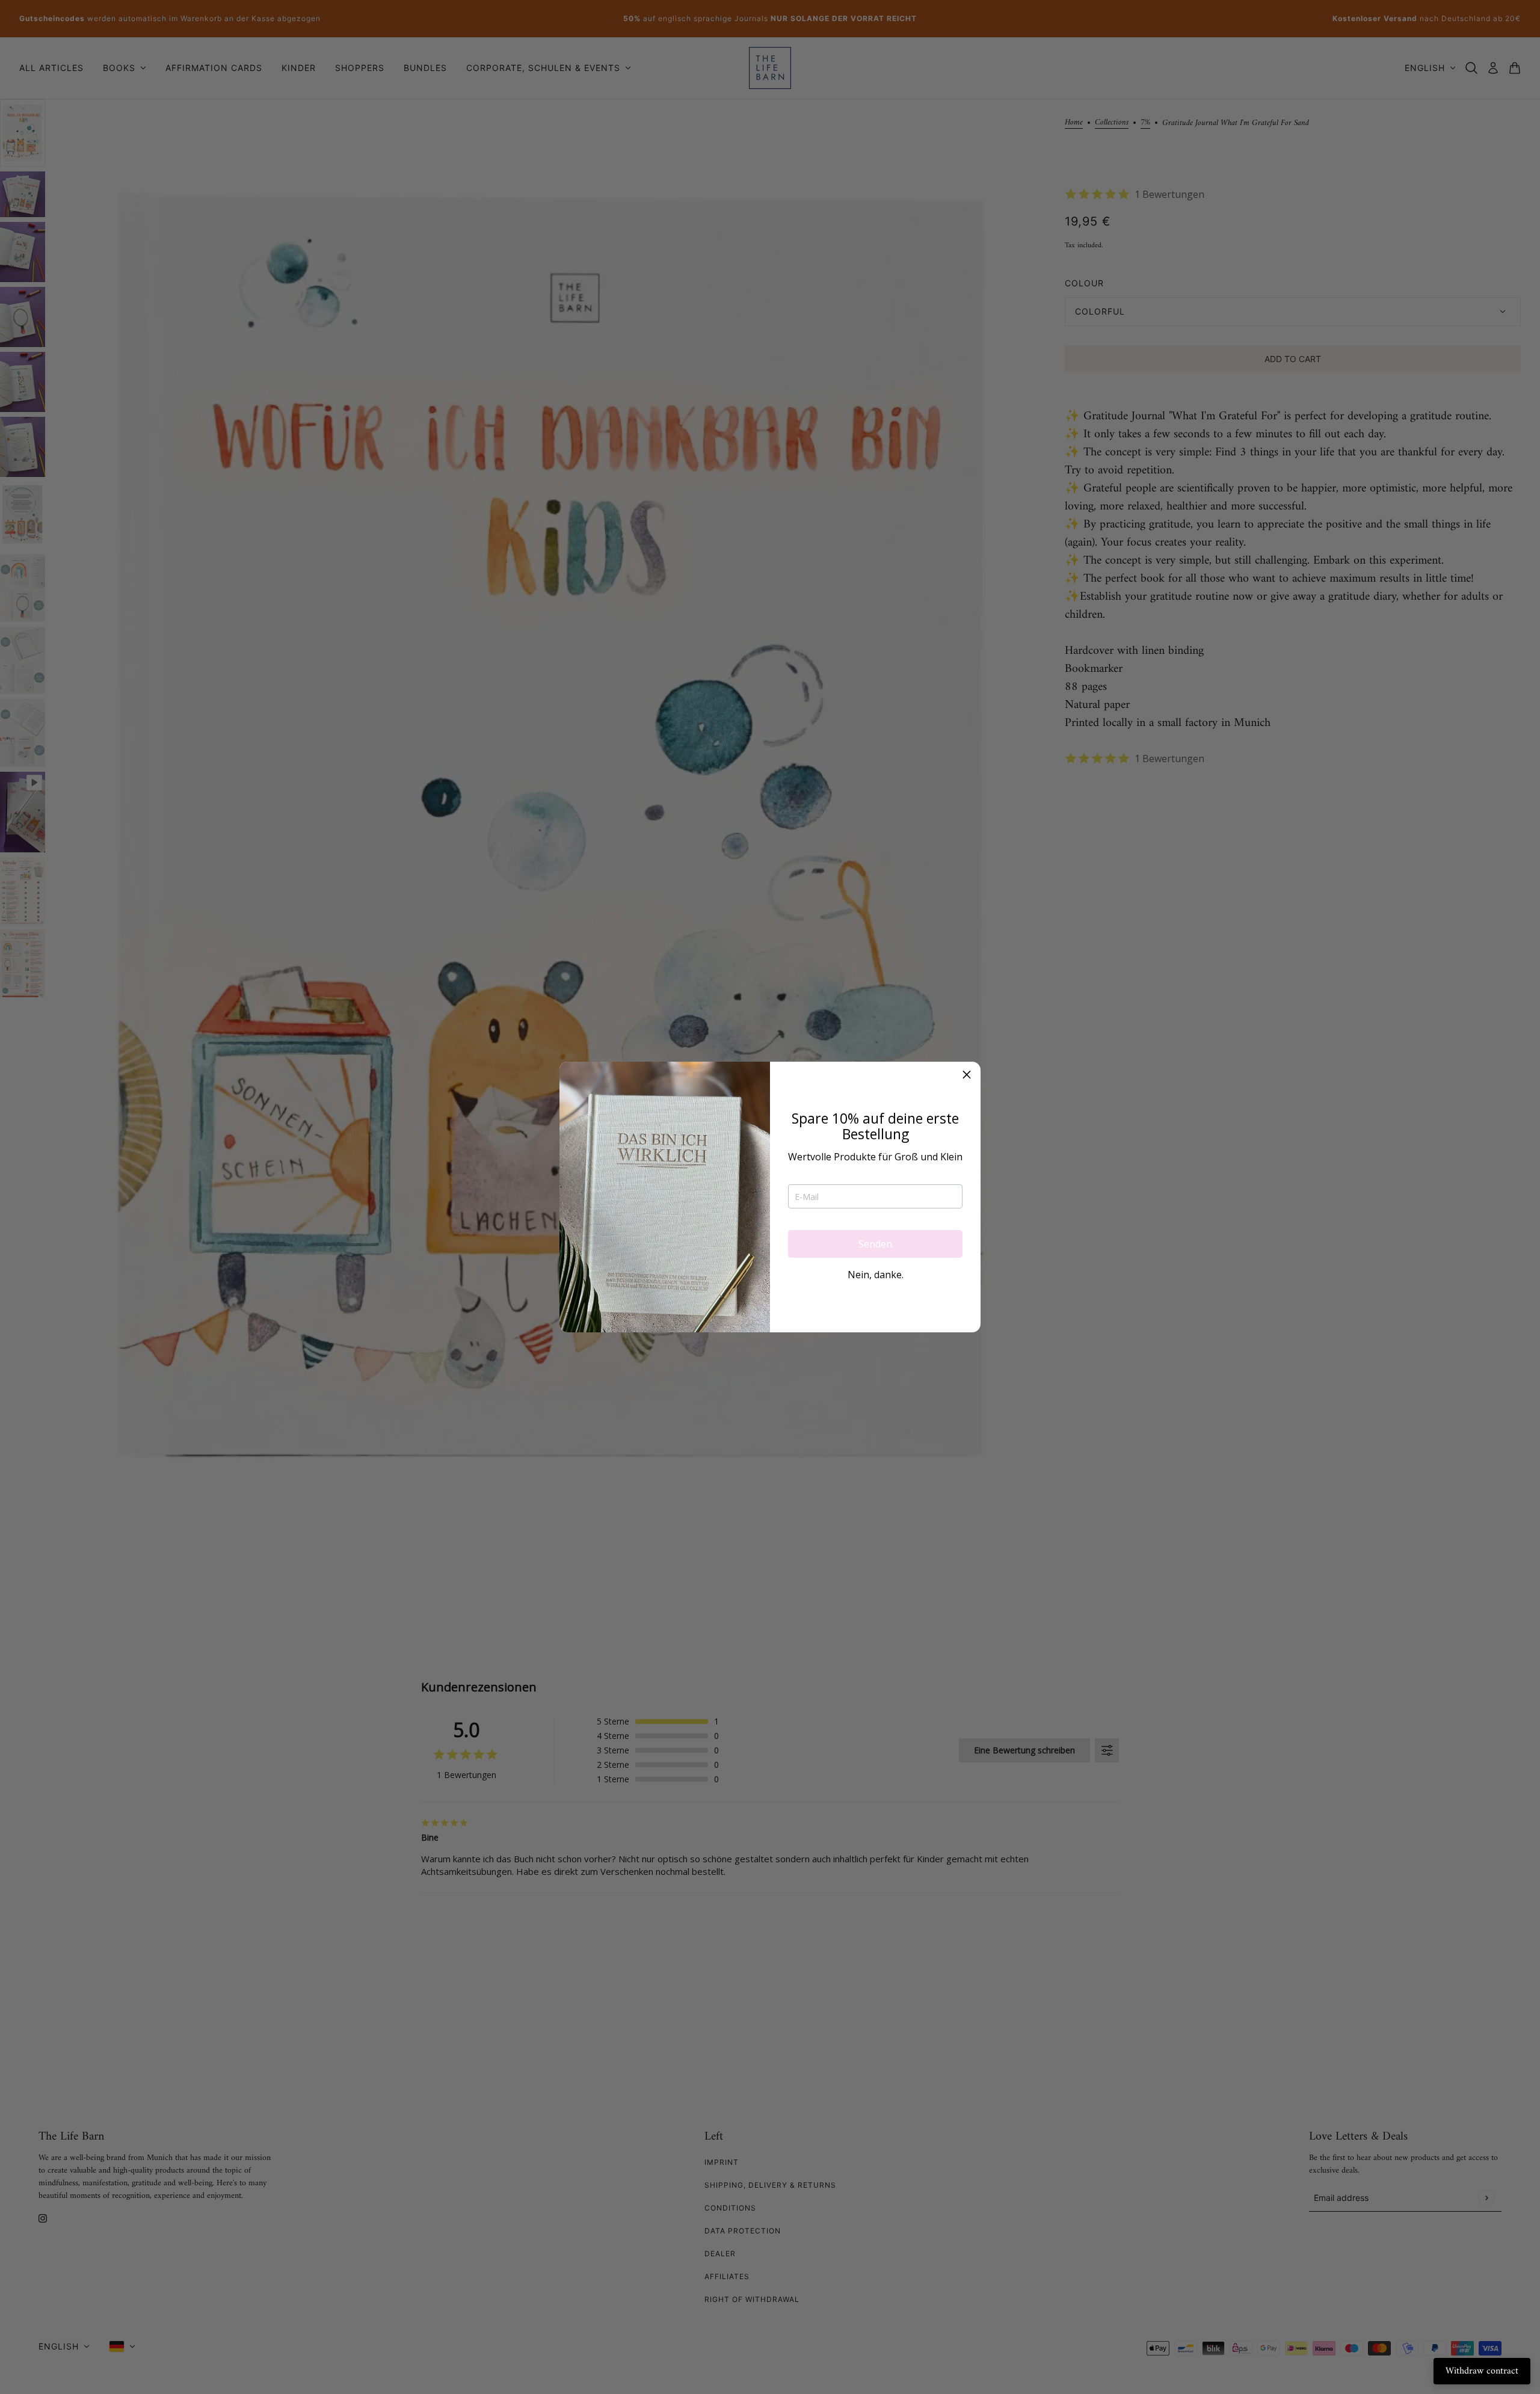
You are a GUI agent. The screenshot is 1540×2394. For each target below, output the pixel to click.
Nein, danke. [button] (876, 1275)
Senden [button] (875, 1244)
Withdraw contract (1482, 2371)
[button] (967, 1075)
